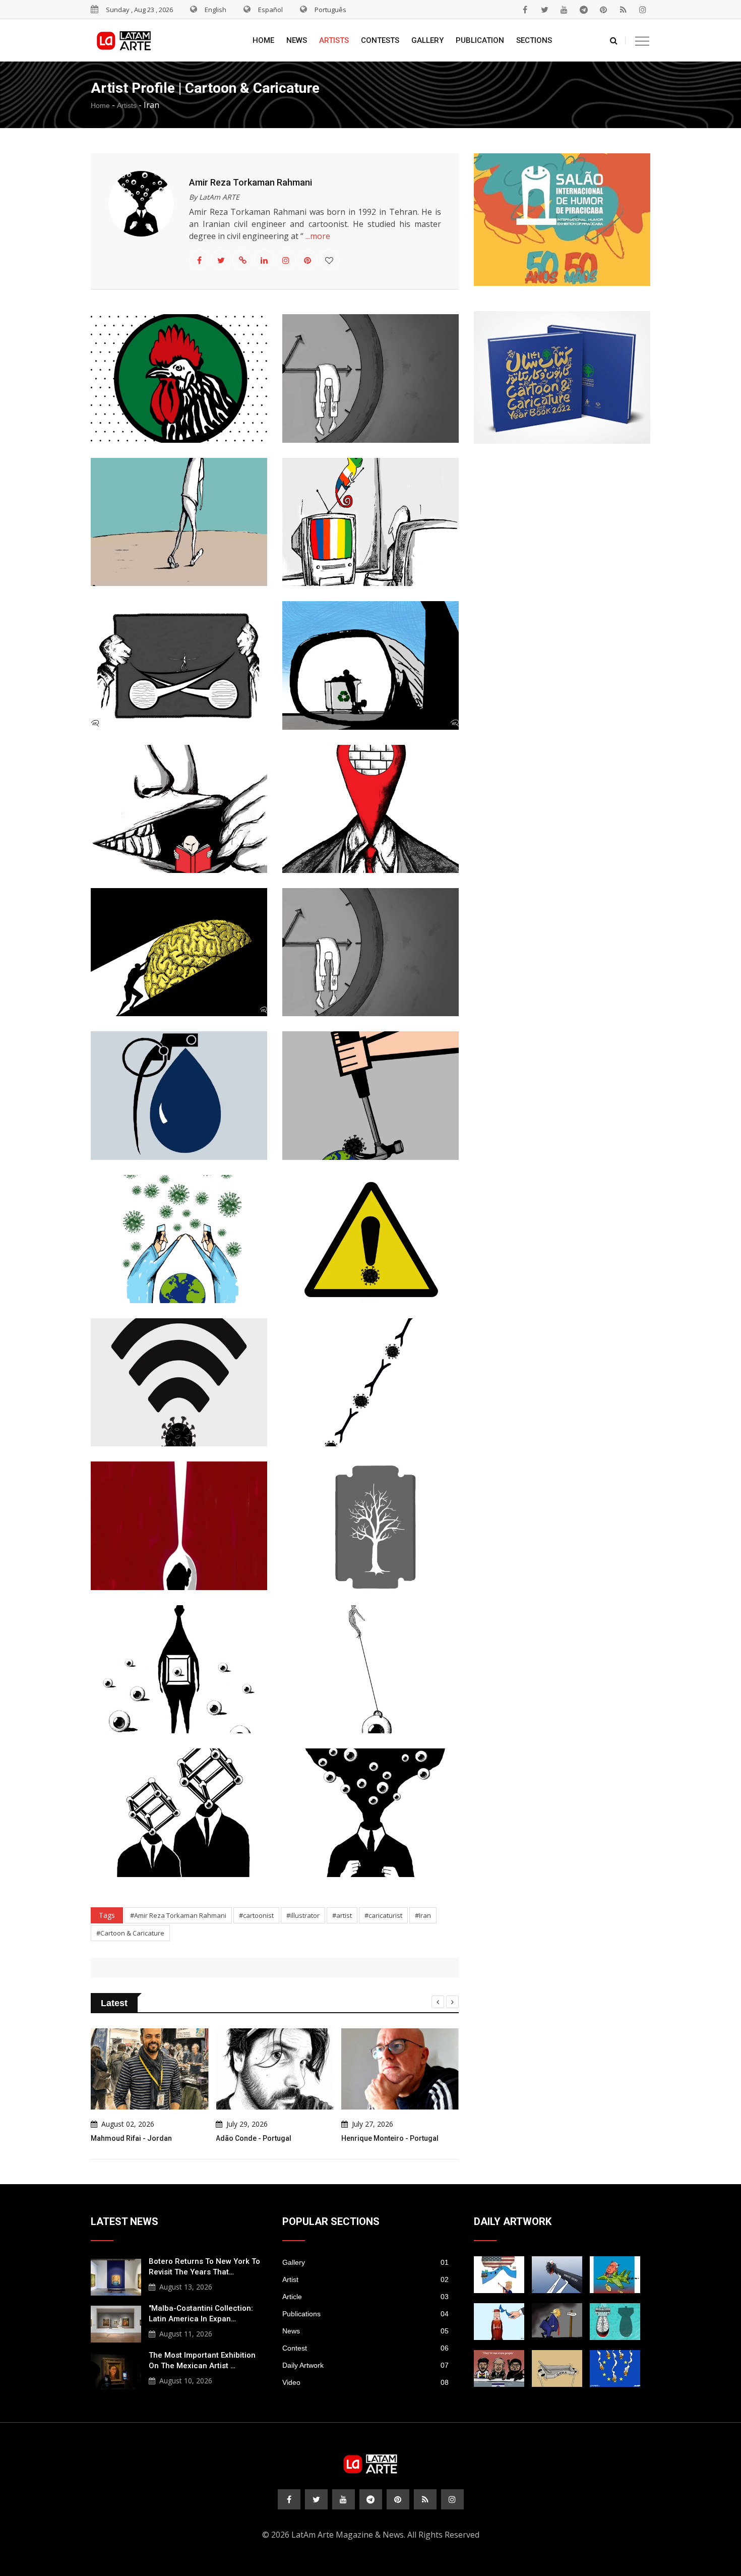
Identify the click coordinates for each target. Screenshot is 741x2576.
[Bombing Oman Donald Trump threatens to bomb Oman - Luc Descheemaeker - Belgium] (557, 2322)
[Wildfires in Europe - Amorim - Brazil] (615, 2368)
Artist (365, 2279)
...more (318, 236)
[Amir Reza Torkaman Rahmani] (179, 378)
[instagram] (643, 10)
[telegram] (584, 10)
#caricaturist (383, 1915)
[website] (242, 260)
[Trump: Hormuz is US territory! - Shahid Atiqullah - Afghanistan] (499, 2275)
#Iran (423, 1915)
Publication (480, 40)
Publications (365, 2314)
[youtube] (564, 10)
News (297, 40)
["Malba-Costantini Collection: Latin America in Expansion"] (116, 2323)
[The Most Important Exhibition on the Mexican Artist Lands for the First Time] (116, 2370)
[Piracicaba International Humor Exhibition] (562, 220)
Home (263, 40)
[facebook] (525, 10)
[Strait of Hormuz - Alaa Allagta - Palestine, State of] (499, 2322)
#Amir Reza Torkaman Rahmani (178, 1915)
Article (365, 2297)
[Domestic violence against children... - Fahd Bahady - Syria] (557, 2275)
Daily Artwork (365, 2365)
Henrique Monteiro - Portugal (390, 2138)
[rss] (623, 10)
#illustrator (303, 1915)
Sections (534, 40)
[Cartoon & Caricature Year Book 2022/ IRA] (562, 377)
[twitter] (544, 10)
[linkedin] (264, 260)
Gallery (427, 40)
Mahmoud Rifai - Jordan (131, 2138)
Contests (380, 40)
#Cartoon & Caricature (130, 1933)
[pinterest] (603, 10)
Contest (365, 2348)
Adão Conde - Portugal (254, 2138)
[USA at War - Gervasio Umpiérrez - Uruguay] (615, 2275)
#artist (342, 1915)
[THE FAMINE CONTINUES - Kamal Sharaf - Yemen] (557, 2368)
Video (365, 2382)
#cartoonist (256, 1915)
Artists (334, 40)
